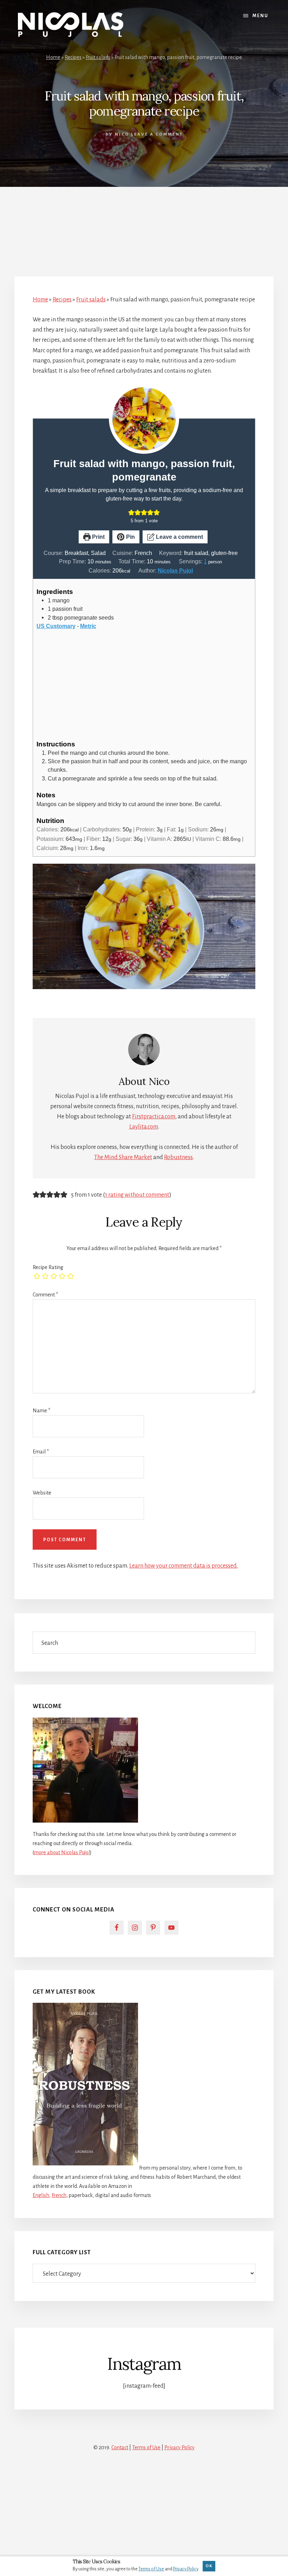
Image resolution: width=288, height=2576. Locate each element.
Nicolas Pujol (175, 570)
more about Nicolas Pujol (62, 1852)
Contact (120, 2447)
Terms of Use (146, 2447)
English (41, 2195)
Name (41, 1411)
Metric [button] (88, 626)
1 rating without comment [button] (137, 1195)
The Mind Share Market (123, 1157)
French (59, 2195)
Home (53, 57)
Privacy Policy (179, 2447)
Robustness (178, 1157)
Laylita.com (144, 1127)
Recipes (73, 57)
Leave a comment (179, 537)
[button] (131, 512)
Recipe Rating (48, 1267)
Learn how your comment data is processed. (184, 1566)
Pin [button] (130, 537)
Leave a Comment (157, 134)
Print (98, 537)
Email (41, 1452)
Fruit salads (98, 57)
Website (42, 1493)
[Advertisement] (144, 224)
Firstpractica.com (154, 1117)
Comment (45, 1295)
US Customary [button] (56, 626)
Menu (260, 16)
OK (209, 2566)
